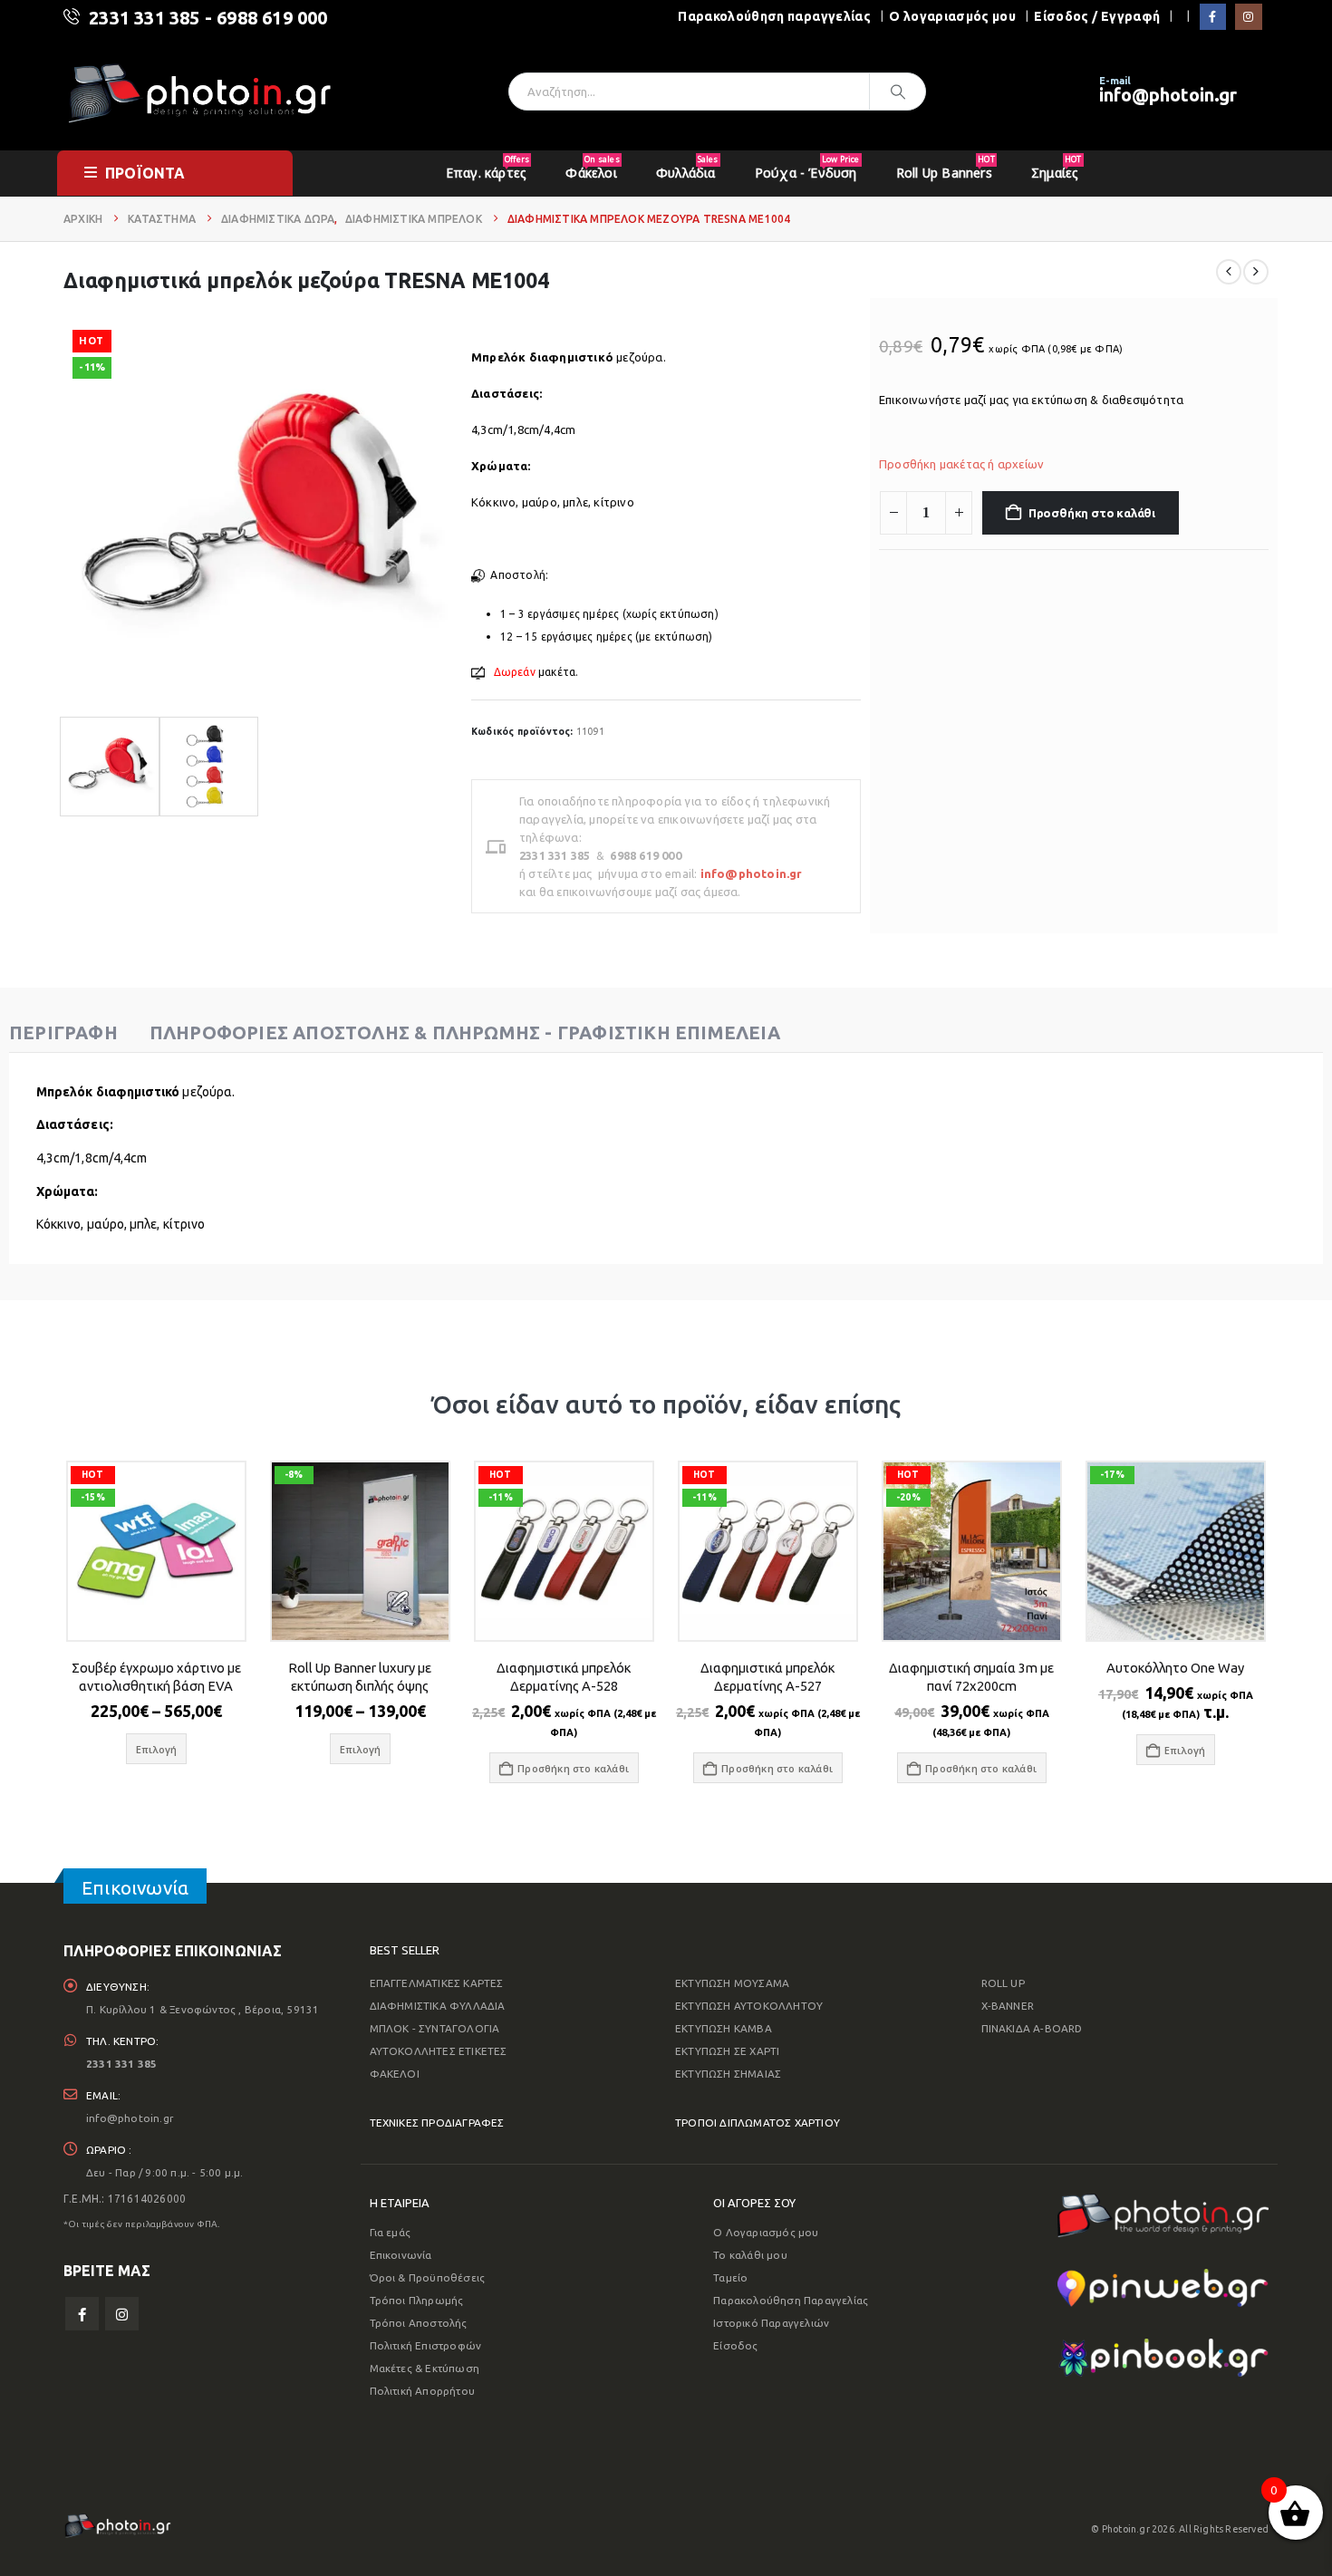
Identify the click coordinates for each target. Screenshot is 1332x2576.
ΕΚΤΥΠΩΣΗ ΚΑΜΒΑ (724, 2028)
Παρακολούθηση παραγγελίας (774, 16)
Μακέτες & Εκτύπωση (425, 2368)
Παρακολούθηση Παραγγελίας (791, 2300)
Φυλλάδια (687, 167)
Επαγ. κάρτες (487, 167)
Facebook (82, 2314)
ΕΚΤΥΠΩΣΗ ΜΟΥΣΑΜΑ (732, 1983)
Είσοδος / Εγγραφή (1097, 16)
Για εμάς (391, 2232)
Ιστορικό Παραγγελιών (771, 2323)
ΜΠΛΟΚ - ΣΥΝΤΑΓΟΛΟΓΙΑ (435, 2028)
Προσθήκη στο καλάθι (1092, 513)
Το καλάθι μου (750, 2255)
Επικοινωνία (401, 2255)
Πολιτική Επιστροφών (426, 2345)
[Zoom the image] (1163, 2205)
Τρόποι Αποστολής (419, 2323)
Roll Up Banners (946, 167)
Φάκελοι (592, 167)
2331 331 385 (144, 18)
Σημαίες (1056, 167)
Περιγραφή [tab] (63, 1032)
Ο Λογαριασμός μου (766, 2232)
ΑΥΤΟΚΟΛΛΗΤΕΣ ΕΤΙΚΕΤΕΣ (439, 2051)
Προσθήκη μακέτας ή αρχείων (961, 464)
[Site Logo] (199, 92)
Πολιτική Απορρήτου (423, 2391)
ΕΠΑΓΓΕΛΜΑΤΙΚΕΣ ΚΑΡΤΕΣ (437, 1983)
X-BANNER (1008, 2006)
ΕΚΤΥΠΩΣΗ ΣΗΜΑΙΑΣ (728, 2074)
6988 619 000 (272, 18)
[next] (1256, 272)
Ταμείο (730, 2277)
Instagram (122, 2314)
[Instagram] (1248, 17)
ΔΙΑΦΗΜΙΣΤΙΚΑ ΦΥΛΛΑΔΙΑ (438, 2006)
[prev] (1229, 272)
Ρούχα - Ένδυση (807, 167)
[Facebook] (1213, 17)
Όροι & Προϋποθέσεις (428, 2277)
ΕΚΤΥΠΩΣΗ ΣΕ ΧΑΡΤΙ (727, 2051)
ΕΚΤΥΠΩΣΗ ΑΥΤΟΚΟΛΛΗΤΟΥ (749, 2006)
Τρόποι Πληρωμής (417, 2300)
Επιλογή (1185, 1750)
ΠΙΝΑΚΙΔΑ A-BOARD (1032, 2028)
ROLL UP (1003, 1983)
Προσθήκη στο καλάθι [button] (573, 1768)
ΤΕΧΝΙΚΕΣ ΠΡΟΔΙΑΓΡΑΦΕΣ (437, 2123)
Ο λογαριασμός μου (952, 16)
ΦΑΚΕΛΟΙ (395, 2074)
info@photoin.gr (1168, 95)
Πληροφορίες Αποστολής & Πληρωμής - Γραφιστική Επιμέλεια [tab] (465, 1032)
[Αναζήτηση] (898, 92)
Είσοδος (735, 2345)
